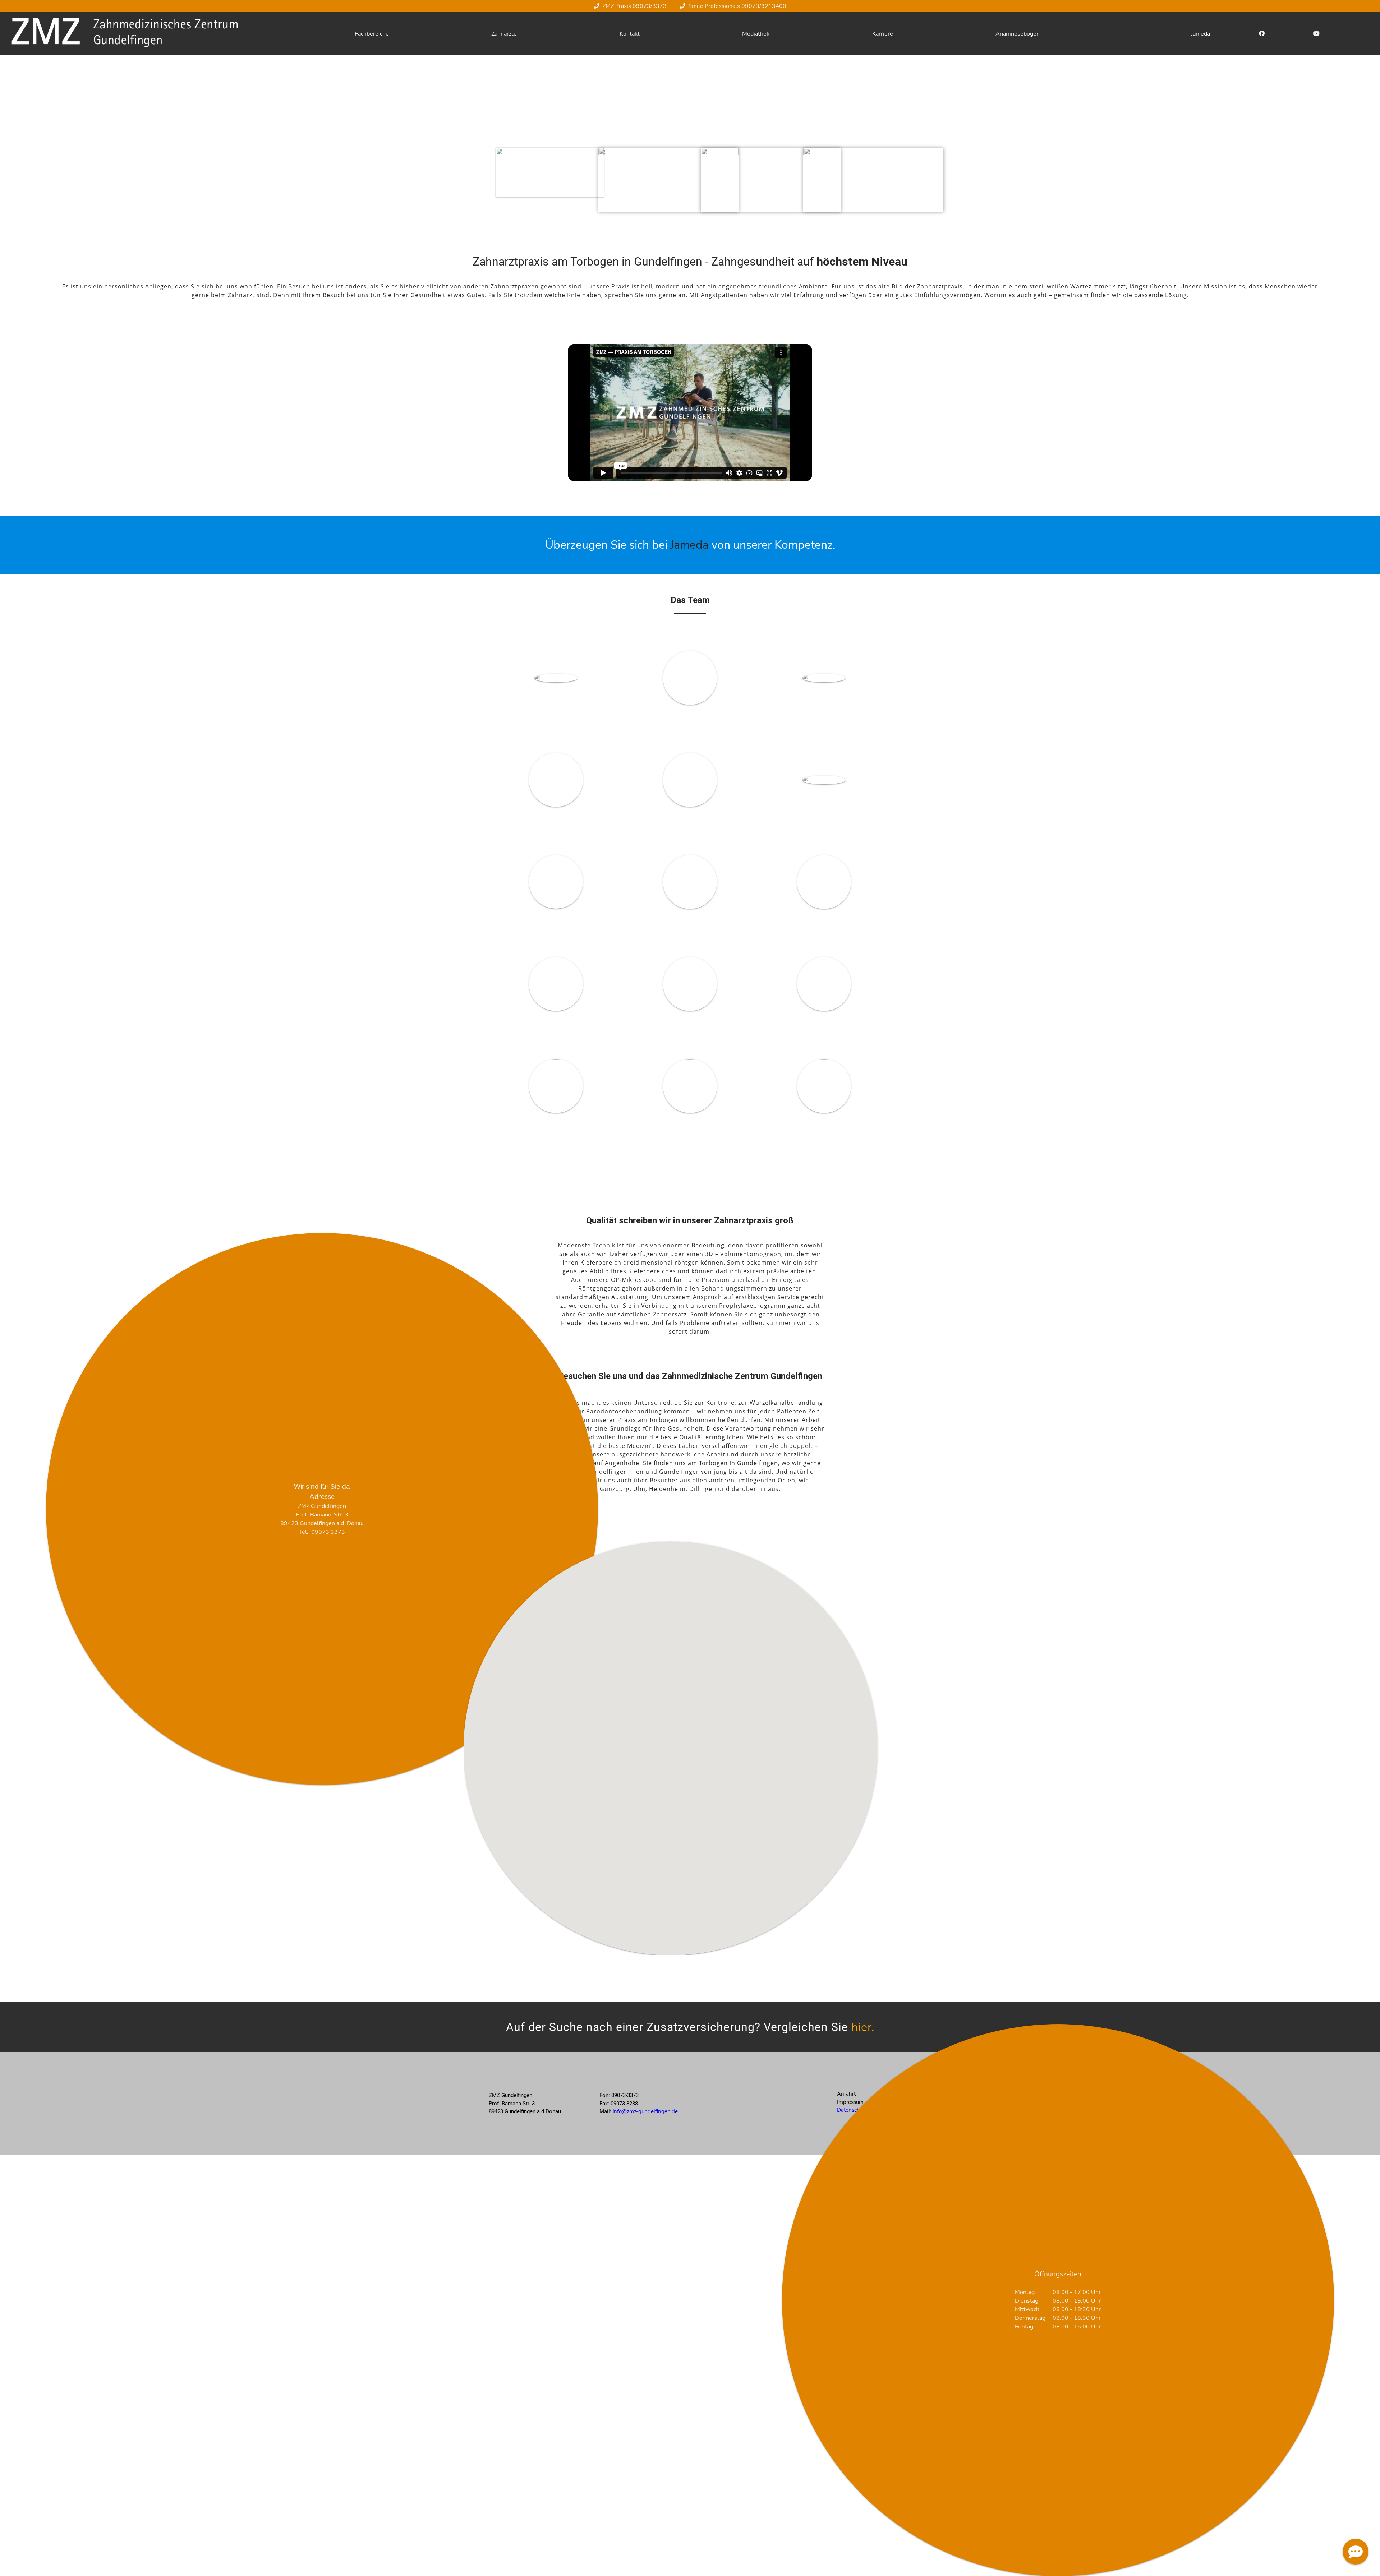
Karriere (883, 34)
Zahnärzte (504, 34)
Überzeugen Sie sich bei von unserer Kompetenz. (690, 545)
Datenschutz (852, 2110)
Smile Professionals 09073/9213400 (737, 6)
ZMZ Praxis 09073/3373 (634, 6)
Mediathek (756, 34)
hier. (863, 2027)
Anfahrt (846, 2094)
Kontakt (630, 34)
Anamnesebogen (1018, 34)
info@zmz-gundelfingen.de (645, 2111)
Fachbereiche (372, 34)
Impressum (850, 2102)
